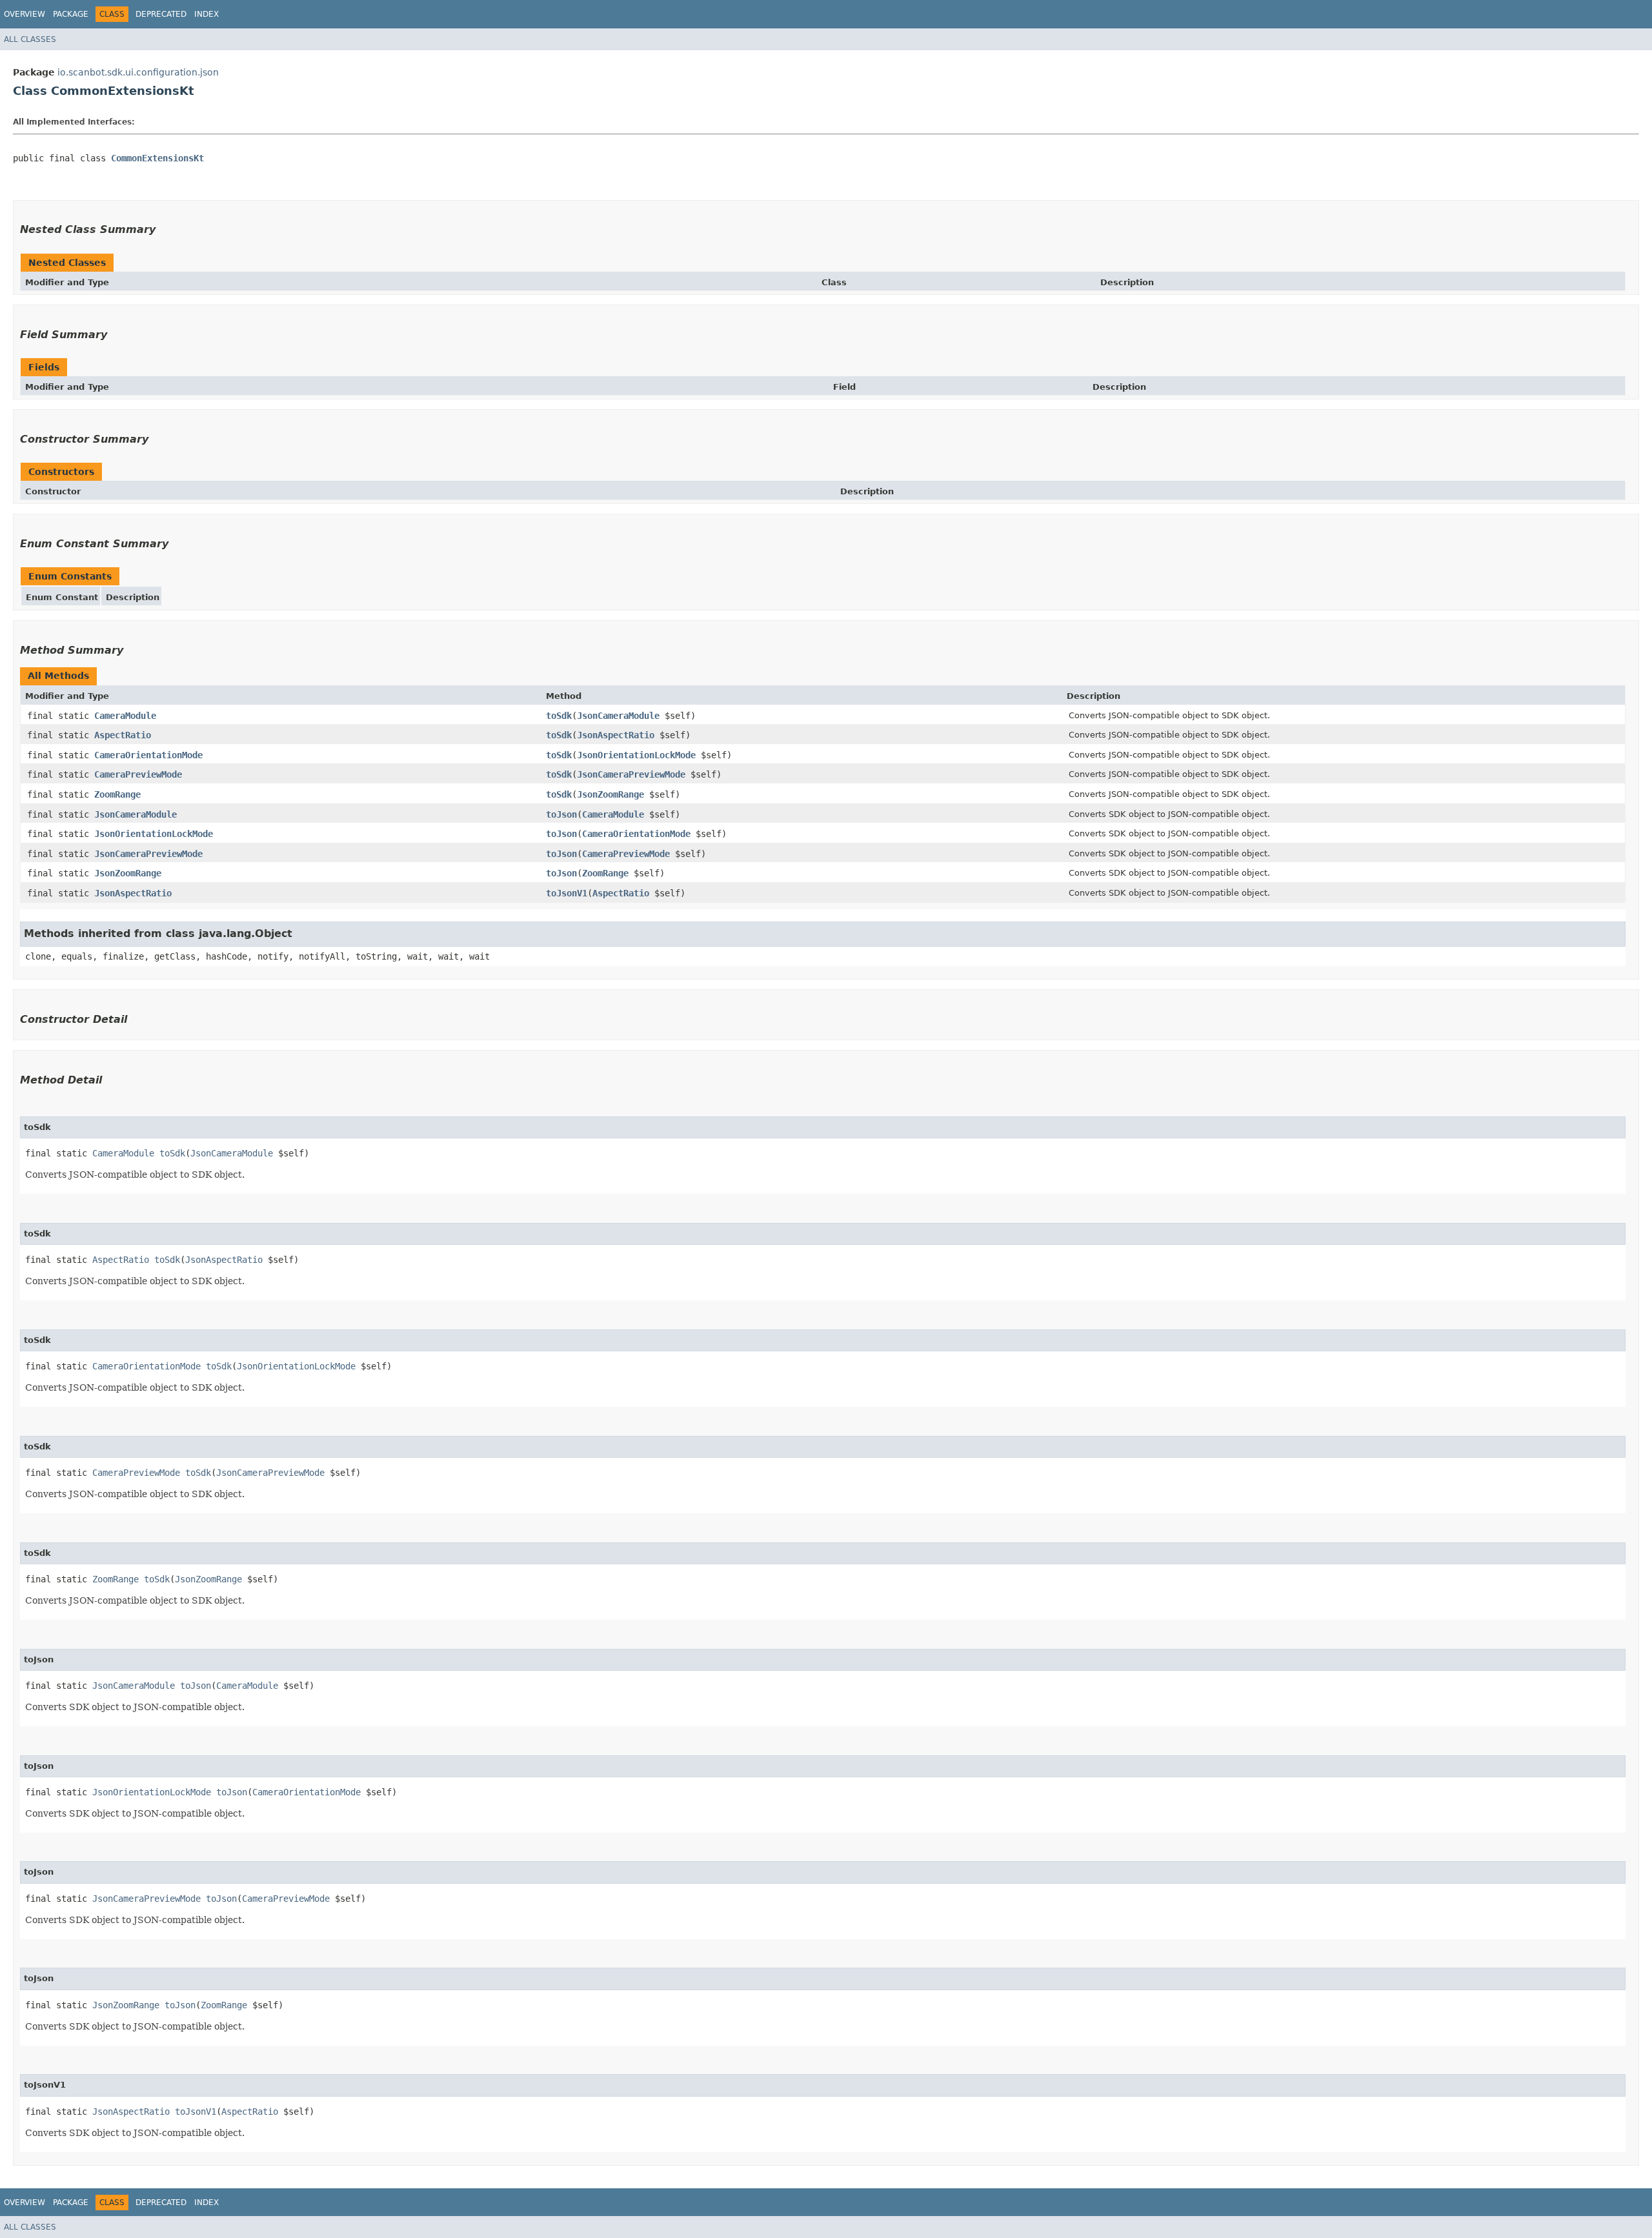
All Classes (30, 39)
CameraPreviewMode (138, 774)
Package (71, 14)
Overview (25, 14)
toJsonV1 (567, 893)
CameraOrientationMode (148, 755)
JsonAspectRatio (616, 735)
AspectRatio (123, 735)
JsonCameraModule (618, 716)
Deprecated (161, 14)
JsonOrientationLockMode (636, 755)
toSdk (559, 716)
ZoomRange (117, 794)
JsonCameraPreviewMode (631, 774)
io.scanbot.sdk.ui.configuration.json (138, 72)
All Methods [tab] (58, 676)
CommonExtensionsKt (157, 158)
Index (206, 14)
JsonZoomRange (610, 794)
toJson (561, 814)
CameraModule (125, 716)
